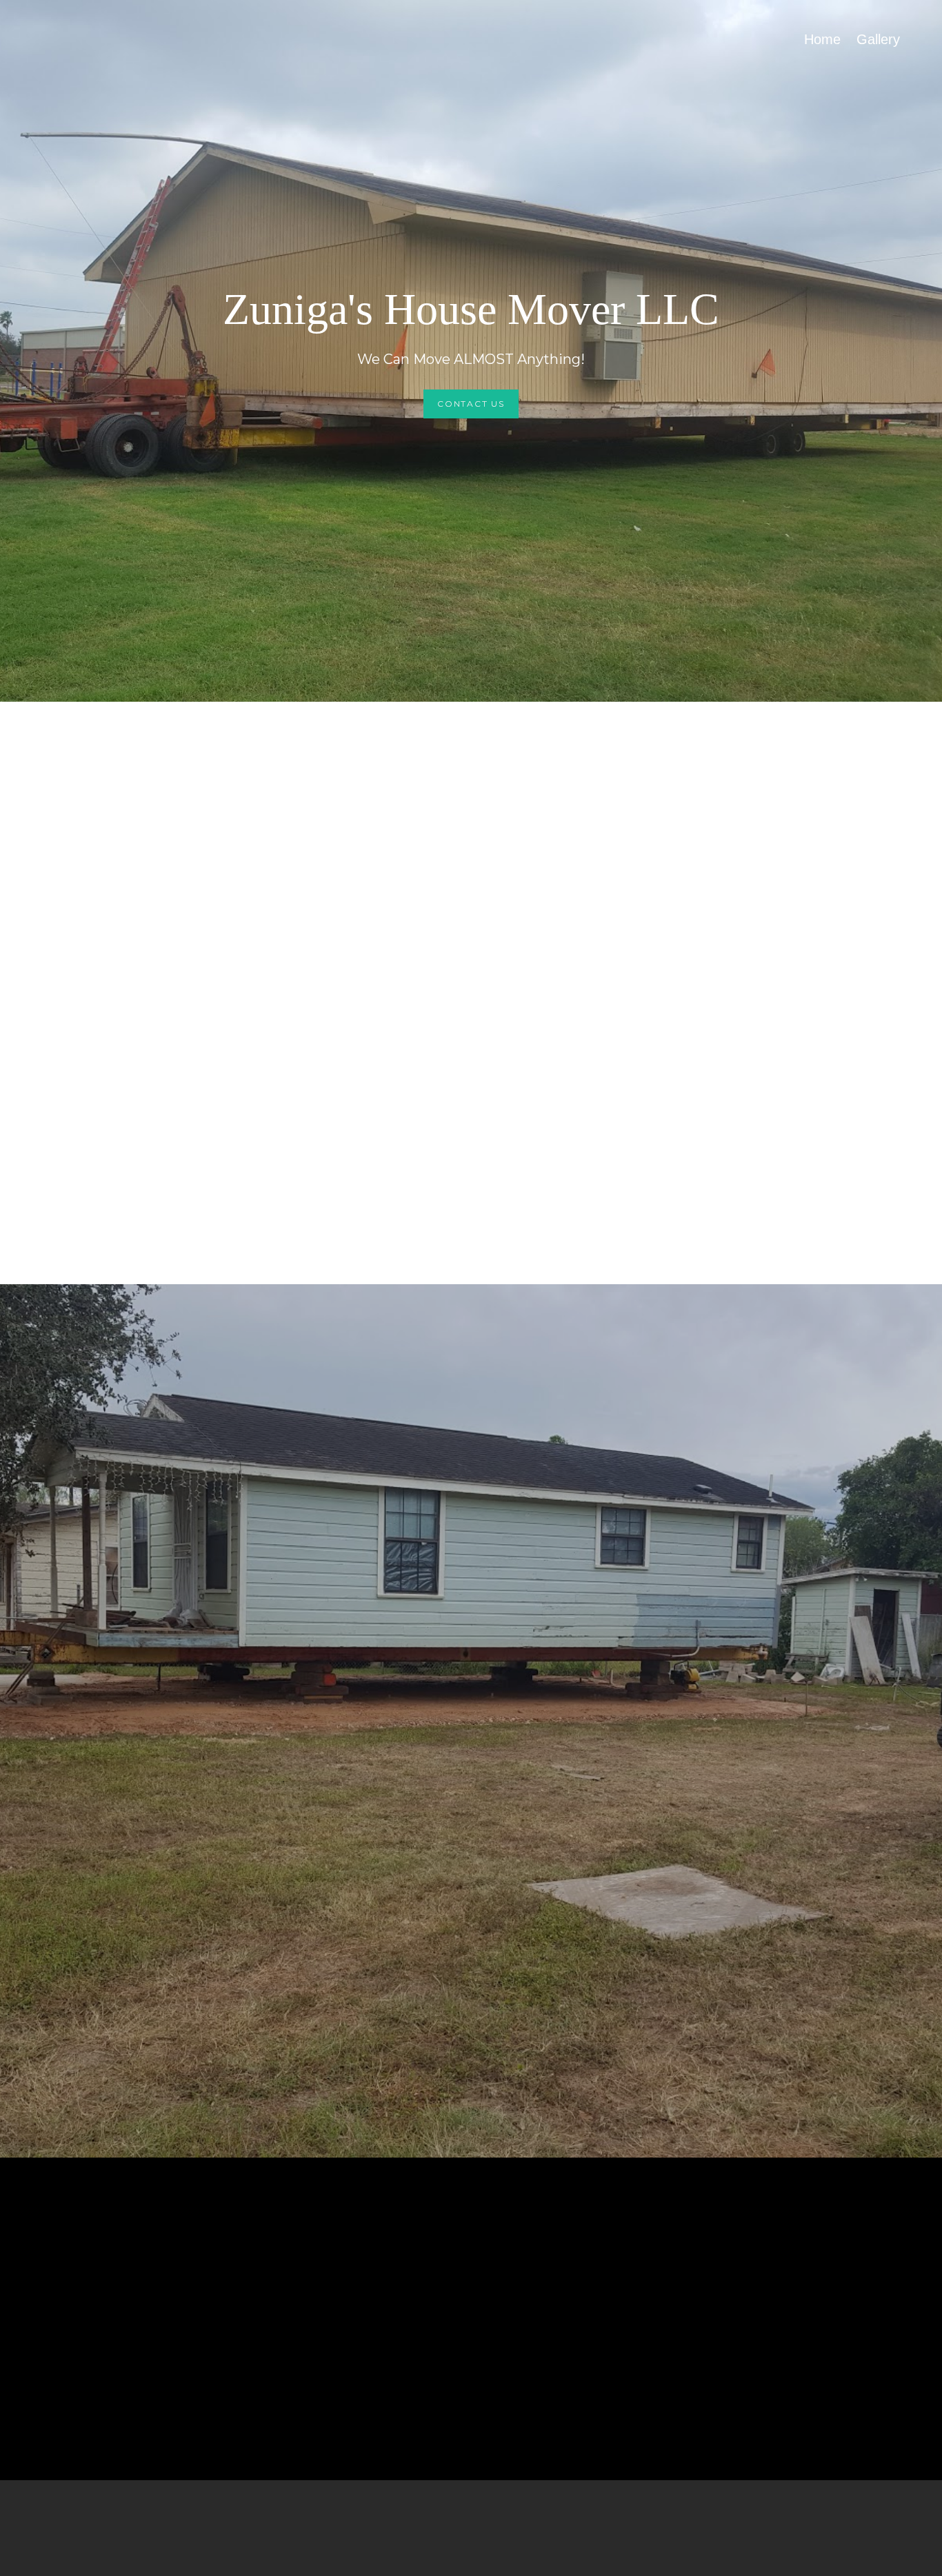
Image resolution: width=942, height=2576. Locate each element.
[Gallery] (878, 57)
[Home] (822, 57)
